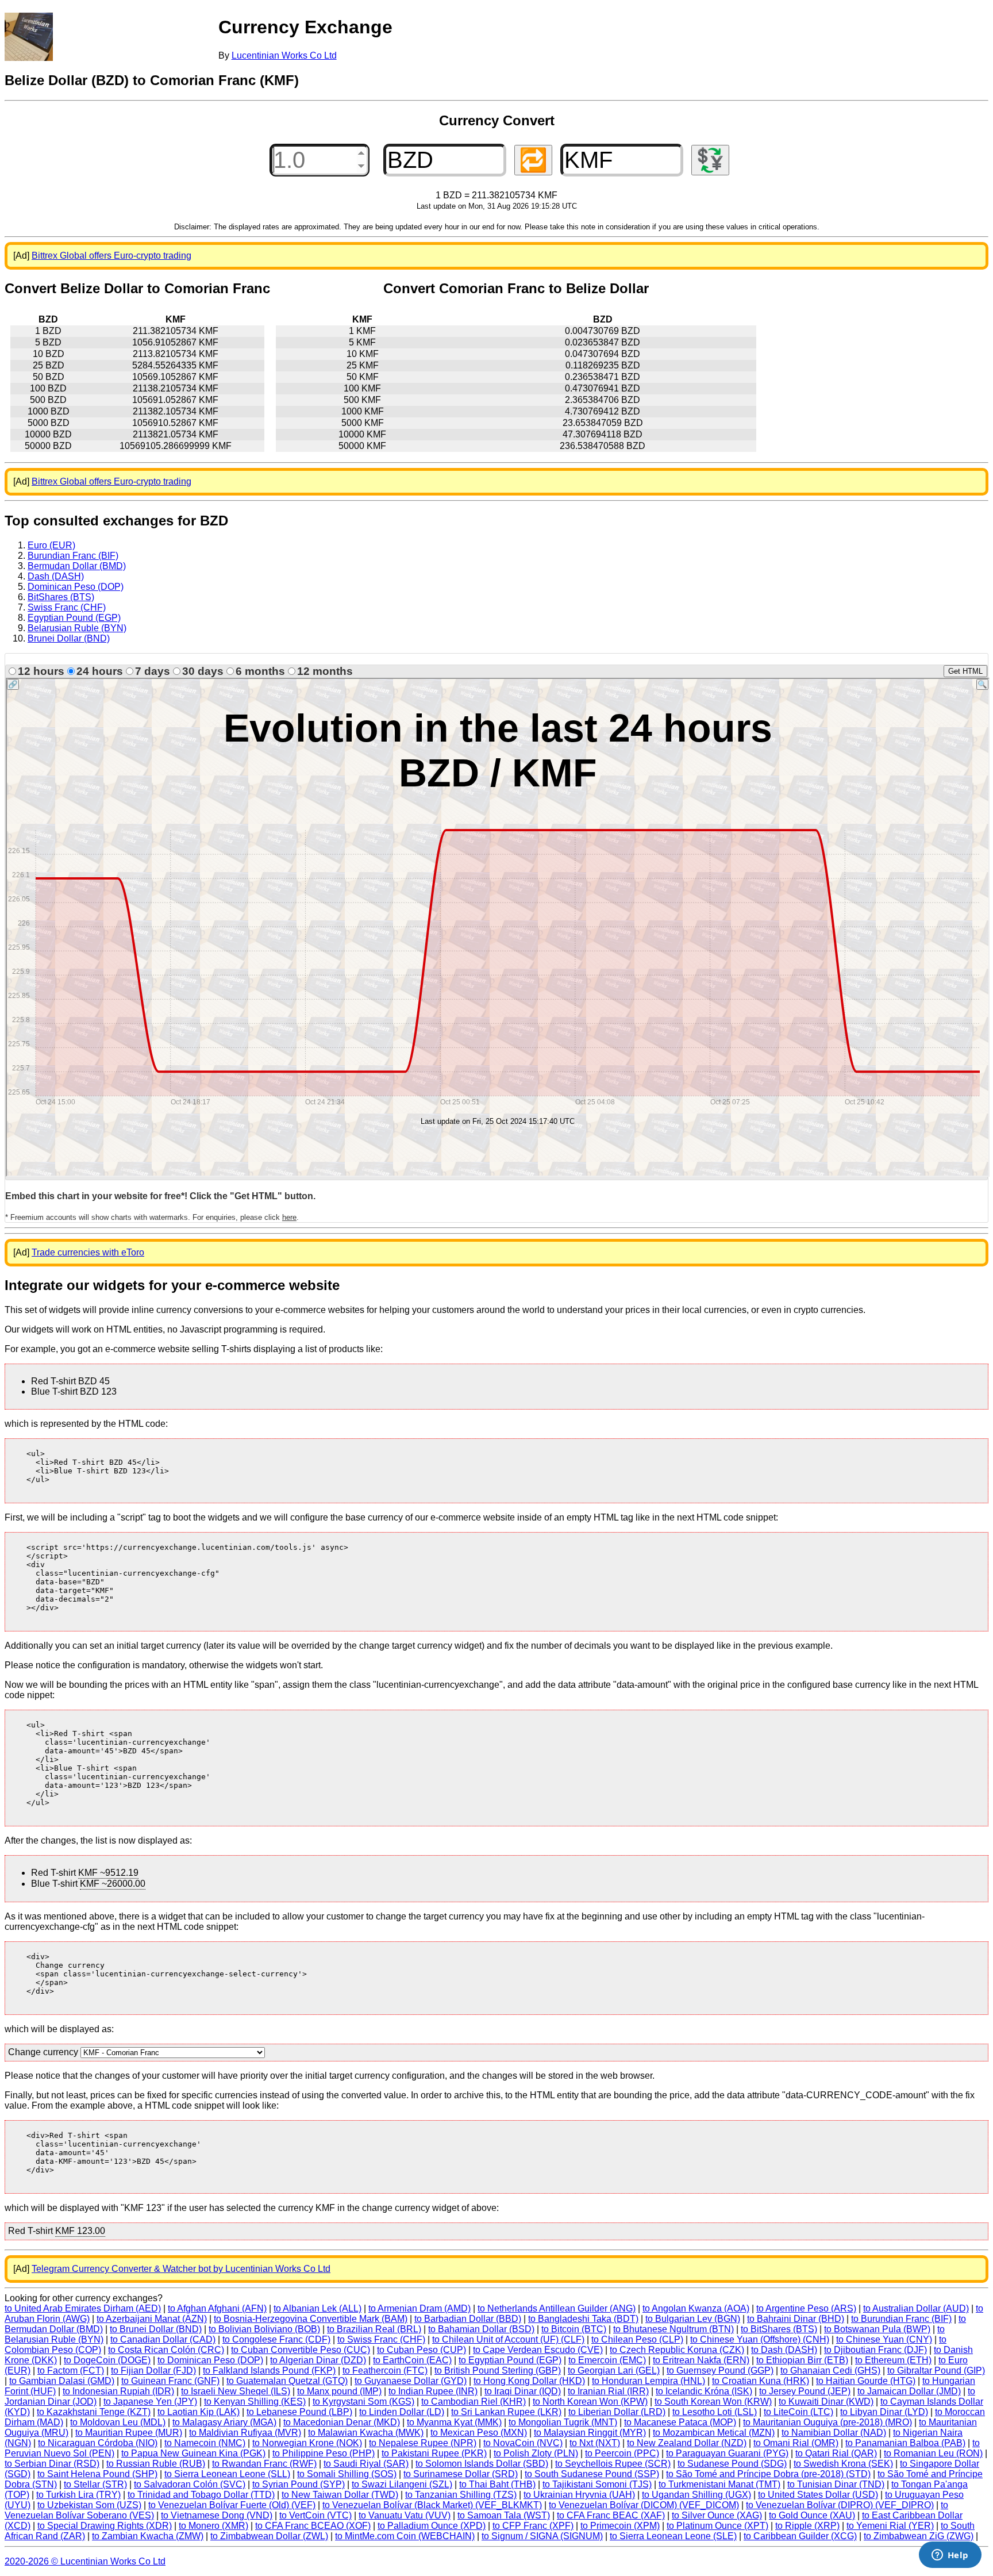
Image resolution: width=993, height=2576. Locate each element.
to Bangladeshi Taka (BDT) (583, 2319)
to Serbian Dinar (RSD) (52, 2464)
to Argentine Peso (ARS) (806, 2308)
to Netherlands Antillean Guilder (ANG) (557, 2308)
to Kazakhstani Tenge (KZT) (94, 2412)
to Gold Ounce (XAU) (812, 2515)
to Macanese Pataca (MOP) (680, 2422)
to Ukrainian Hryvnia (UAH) (579, 2495)
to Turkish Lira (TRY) (78, 2495)
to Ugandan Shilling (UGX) (696, 2495)
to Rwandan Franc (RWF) (264, 2464)
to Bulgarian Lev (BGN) (693, 2319)
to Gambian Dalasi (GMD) (62, 2381)
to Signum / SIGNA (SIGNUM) (542, 2536)
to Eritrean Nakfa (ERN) (701, 2360)
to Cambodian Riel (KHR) (474, 2402)
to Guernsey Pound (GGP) (720, 2370)
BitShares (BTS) (61, 597)
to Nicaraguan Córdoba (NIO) (98, 2443)
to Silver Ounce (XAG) (717, 2515)
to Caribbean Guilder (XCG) (800, 2536)
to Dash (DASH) (784, 2350)
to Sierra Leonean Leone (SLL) (227, 2474)
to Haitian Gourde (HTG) (866, 2381)
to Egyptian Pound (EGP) (510, 2360)
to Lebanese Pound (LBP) (299, 2412)
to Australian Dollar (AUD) (916, 2308)
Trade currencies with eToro (88, 1252)
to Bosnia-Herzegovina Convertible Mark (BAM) (311, 2319)
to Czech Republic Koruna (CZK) (677, 2350)
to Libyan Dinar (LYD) (884, 2412)
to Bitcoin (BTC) (574, 2329)
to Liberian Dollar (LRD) (617, 2412)
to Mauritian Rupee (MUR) (129, 2433)
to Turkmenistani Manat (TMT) (719, 2484)
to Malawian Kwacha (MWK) (366, 2433)
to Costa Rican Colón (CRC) (166, 2350)
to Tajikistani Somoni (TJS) (597, 2484)
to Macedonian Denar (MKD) (342, 2422)
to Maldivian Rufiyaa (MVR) (245, 2433)
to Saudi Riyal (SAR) (366, 2464)
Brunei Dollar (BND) (69, 638)
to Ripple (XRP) (807, 2526)
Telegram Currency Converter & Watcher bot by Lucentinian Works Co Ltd (181, 2269)
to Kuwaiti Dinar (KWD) (826, 2402)
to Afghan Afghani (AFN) (217, 2308)
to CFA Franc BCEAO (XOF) (313, 2526)
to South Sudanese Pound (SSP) (592, 2474)
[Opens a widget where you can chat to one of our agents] (950, 2556)
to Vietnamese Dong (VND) (217, 2515)
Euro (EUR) (51, 545)
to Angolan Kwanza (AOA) (696, 2308)
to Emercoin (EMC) (607, 2360)
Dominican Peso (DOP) (76, 587)
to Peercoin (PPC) (622, 2453)
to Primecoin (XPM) (620, 2526)
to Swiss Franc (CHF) (381, 2339)
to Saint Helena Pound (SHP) (97, 2474)
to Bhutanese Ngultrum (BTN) (673, 2329)
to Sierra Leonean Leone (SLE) (673, 2536)
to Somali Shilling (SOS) (347, 2474)
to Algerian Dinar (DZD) (318, 2360)
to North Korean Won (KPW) (590, 2402)
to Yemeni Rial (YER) (890, 2526)
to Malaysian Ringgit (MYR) (590, 2433)
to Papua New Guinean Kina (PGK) (193, 2453)
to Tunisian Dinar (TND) (836, 2484)
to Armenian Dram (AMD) (419, 2308)
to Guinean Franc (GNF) (170, 2381)
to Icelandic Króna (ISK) (704, 2391)
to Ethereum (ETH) (893, 2360)
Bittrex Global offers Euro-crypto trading (111, 256)
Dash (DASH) (56, 576)
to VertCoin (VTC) (315, 2515)
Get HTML (965, 671)
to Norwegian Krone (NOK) (307, 2443)
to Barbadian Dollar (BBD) (468, 2319)
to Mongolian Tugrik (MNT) (563, 2422)
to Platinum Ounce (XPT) (717, 2526)
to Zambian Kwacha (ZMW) (148, 2536)
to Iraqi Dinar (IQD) (523, 2391)
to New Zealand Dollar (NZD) (687, 2443)
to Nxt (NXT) (595, 2443)
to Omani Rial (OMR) (796, 2443)
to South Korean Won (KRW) (713, 2402)
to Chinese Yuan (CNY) (884, 2339)
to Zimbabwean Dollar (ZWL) (269, 2536)
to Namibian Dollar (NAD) (834, 2433)
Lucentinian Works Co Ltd (284, 55)
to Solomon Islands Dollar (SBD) (482, 2464)
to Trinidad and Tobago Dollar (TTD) (201, 2495)
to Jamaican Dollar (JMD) (909, 2391)
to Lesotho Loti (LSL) (715, 2412)
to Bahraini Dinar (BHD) (796, 2319)
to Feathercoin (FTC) (385, 2370)
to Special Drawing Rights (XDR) (105, 2526)
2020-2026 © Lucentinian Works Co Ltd (85, 2561)
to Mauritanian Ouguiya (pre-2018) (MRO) (827, 2422)
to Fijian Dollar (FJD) (153, 2370)
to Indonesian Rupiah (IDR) (118, 2391)
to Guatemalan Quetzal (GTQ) (287, 2381)
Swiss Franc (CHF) (67, 607)
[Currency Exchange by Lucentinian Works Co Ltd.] (29, 37)
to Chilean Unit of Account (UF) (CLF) (508, 2339)
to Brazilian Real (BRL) (374, 2329)
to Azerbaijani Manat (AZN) (152, 2319)
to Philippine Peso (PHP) (324, 2453)
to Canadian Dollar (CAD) (163, 2339)
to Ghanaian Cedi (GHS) (830, 2370)
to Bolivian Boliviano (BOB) (264, 2329)
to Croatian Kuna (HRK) (761, 2381)
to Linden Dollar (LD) (402, 2412)
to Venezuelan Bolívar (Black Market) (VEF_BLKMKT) (432, 2505)
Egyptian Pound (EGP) (74, 618)
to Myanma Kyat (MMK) (454, 2422)
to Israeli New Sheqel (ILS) (236, 2391)
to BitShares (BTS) (779, 2329)
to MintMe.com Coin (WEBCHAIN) (405, 2536)
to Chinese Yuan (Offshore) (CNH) (760, 2339)
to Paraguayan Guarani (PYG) (727, 2453)
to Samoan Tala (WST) (504, 2515)
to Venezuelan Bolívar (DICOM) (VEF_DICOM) (644, 2505)
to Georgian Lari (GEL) (614, 2370)
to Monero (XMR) (213, 2526)
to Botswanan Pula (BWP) (877, 2329)
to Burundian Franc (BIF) (901, 2319)
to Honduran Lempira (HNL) (648, 2381)
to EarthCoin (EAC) (412, 2360)
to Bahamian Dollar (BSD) (481, 2329)
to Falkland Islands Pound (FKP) (269, 2370)
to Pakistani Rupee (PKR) (434, 2453)
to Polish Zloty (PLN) (536, 2453)
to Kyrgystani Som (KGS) (363, 2402)
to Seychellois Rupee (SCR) (613, 2464)
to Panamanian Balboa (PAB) (905, 2443)
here (289, 1217)
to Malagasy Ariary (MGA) (224, 2422)
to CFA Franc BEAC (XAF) (611, 2515)
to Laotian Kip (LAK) (199, 2412)
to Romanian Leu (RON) (933, 2453)
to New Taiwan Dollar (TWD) (340, 2495)
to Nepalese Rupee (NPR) (423, 2443)
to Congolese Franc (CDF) (276, 2339)
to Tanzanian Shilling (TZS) (461, 2495)
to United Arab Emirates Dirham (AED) (83, 2308)
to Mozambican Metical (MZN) (714, 2433)
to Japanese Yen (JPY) (150, 2402)
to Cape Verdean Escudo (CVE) (538, 2350)
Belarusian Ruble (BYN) (77, 628)
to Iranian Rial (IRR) (608, 2391)
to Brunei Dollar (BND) (156, 2329)
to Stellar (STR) (95, 2484)
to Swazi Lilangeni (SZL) (402, 2484)
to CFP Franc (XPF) (533, 2526)
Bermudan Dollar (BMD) (77, 566)
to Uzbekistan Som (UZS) (89, 2505)
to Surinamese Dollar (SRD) (461, 2474)
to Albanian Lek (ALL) (317, 2308)
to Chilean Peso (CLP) (637, 2339)
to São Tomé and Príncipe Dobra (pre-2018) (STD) (768, 2474)
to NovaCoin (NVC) (523, 2443)
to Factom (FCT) (71, 2370)
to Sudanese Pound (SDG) (732, 2464)
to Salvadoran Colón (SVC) (190, 2484)
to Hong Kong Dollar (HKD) (529, 2381)
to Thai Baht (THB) (497, 2484)
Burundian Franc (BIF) (73, 556)
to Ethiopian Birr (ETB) (802, 2360)
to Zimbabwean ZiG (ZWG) (919, 2536)
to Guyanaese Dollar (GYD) (411, 2381)
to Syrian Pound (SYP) (299, 2484)
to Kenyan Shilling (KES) (255, 2402)
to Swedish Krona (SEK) (843, 2464)
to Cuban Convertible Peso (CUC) (301, 2350)
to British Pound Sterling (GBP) (498, 2370)
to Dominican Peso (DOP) (210, 2360)
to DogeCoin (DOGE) (107, 2360)
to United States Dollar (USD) (818, 2495)
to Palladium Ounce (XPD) (432, 2526)
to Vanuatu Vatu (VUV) (405, 2515)
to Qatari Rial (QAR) (836, 2453)
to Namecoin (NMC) (205, 2443)
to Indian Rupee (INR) (433, 2391)
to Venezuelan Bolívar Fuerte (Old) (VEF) (232, 2505)
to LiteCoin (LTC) (798, 2412)
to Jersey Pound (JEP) (805, 2391)
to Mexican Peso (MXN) (479, 2433)
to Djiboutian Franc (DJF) (875, 2350)
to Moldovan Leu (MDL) (118, 2422)
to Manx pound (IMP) (339, 2391)
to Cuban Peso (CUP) (422, 2350)
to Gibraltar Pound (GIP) (936, 2370)
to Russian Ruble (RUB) (156, 2464)
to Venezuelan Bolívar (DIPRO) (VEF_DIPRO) (840, 2505)
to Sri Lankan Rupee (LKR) (506, 2412)
